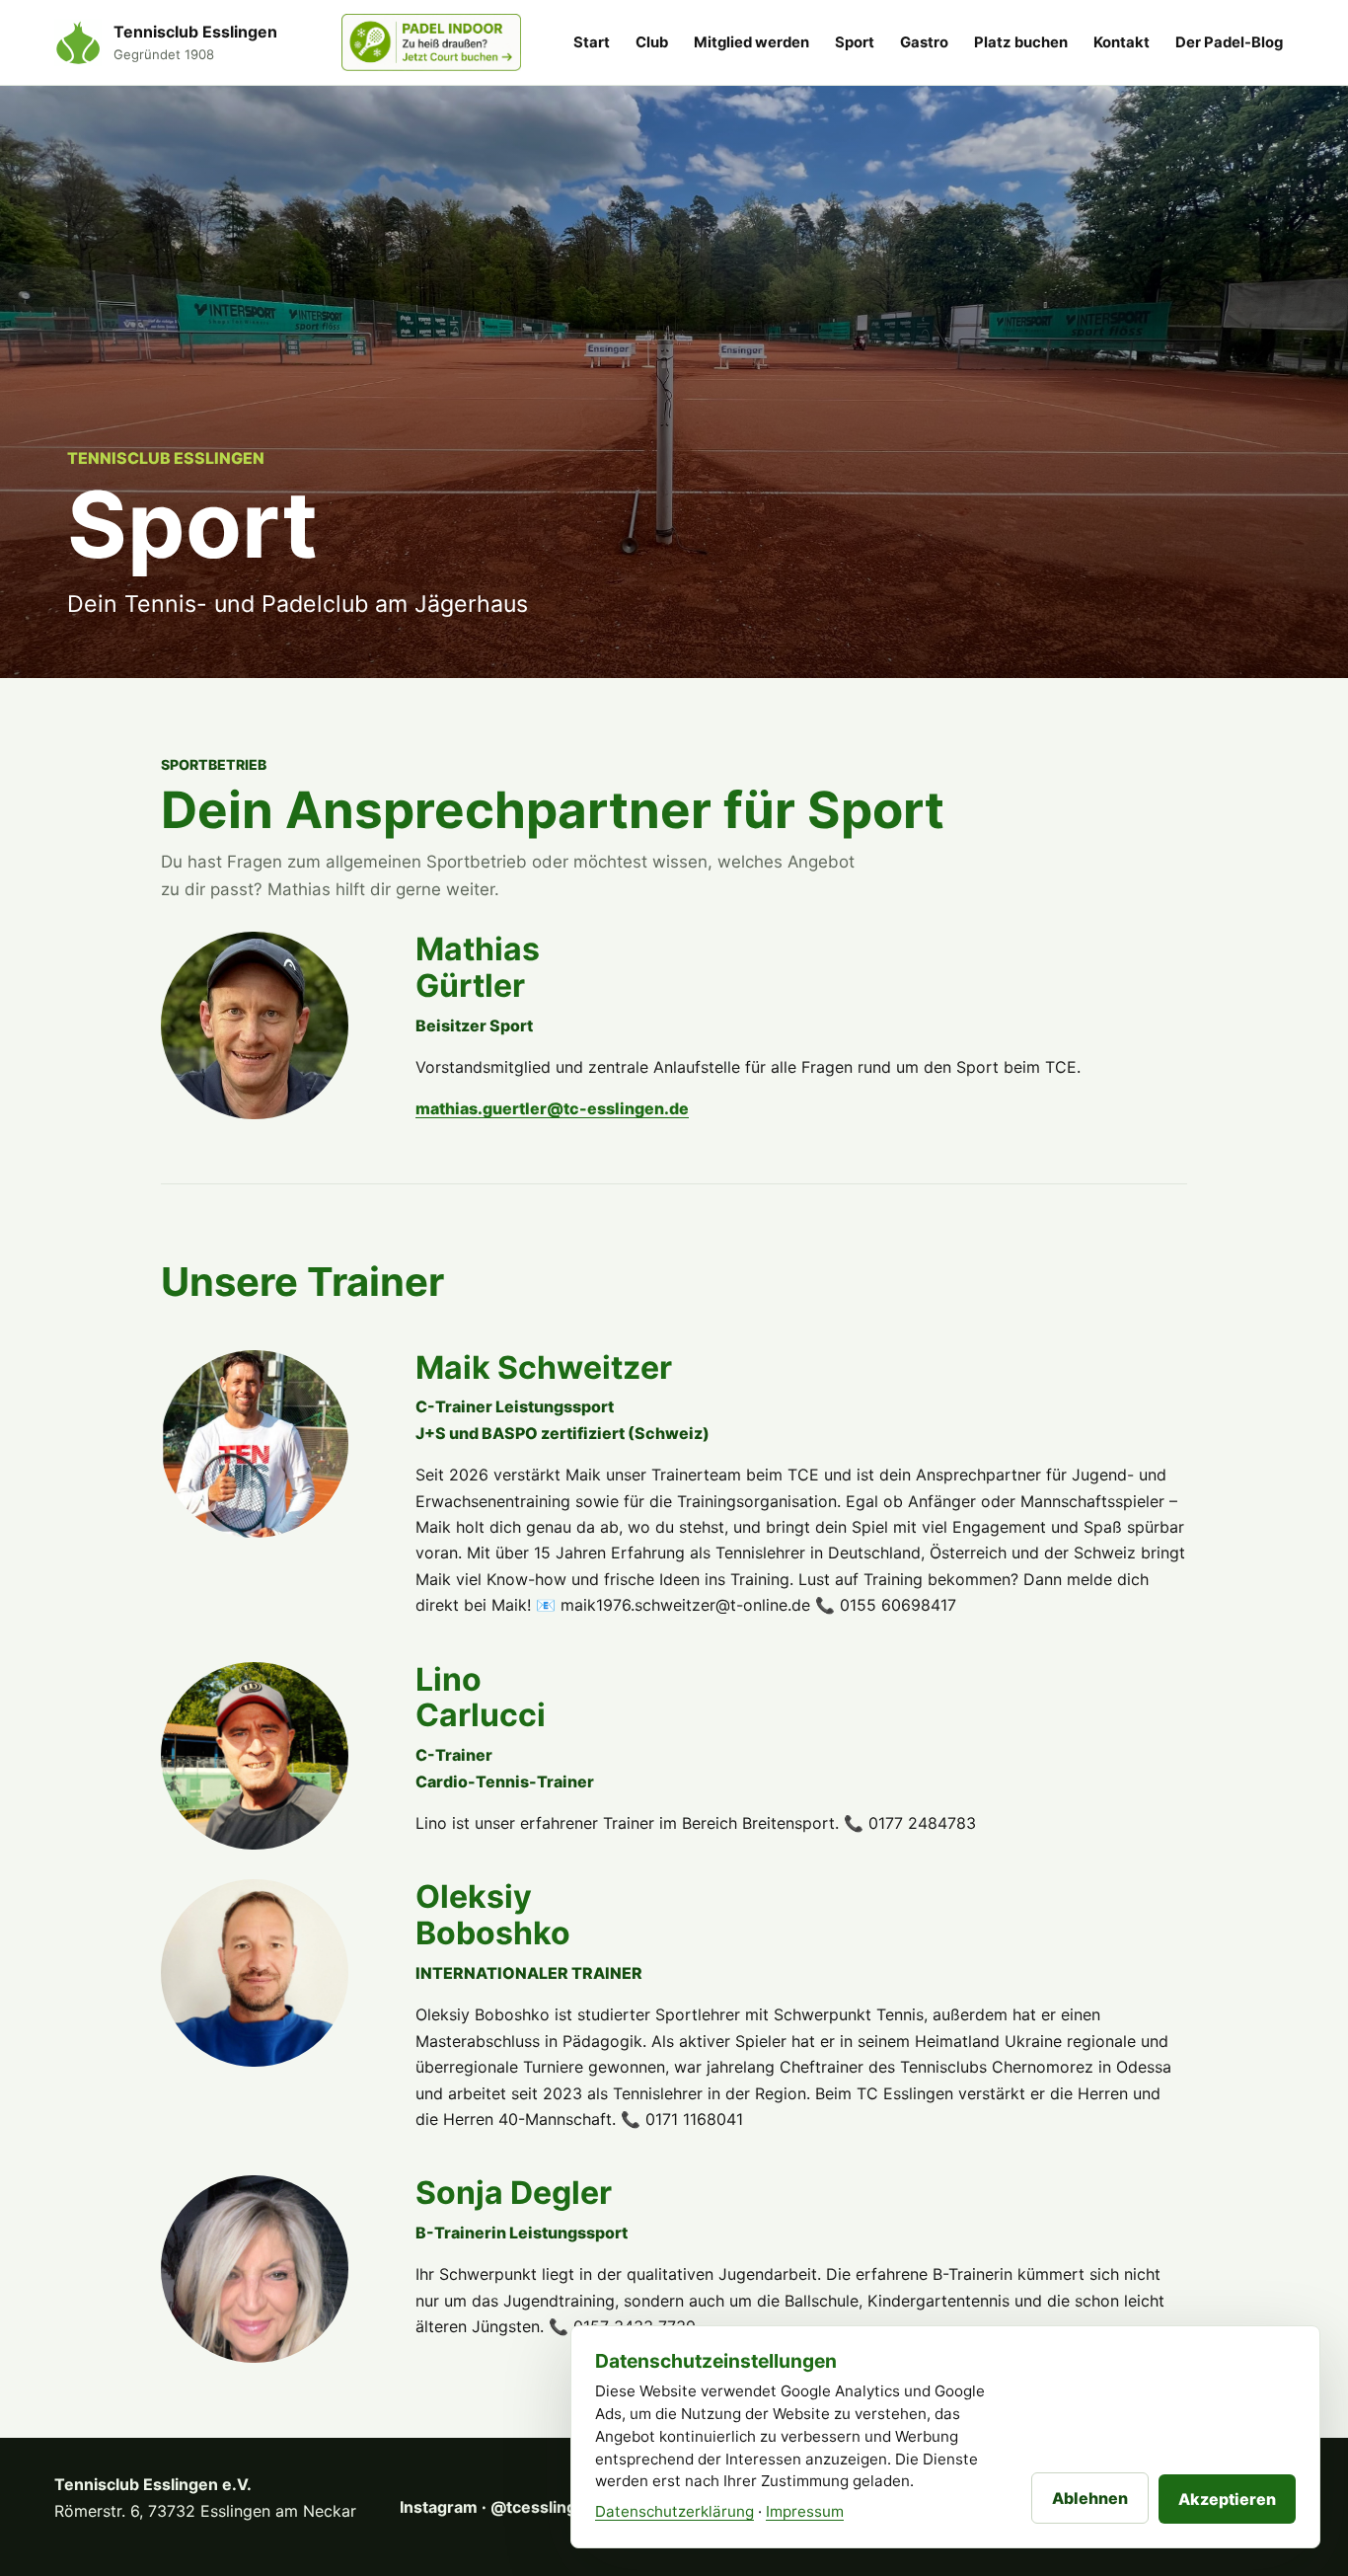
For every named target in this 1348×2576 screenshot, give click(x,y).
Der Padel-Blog (1229, 42)
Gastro (924, 42)
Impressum (805, 2511)
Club (652, 42)
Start (592, 42)
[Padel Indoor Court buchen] (432, 42)
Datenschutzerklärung (674, 2511)
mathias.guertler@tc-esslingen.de (552, 1108)
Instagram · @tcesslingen (509, 2507)
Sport (855, 42)
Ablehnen (1090, 2498)
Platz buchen (1021, 42)
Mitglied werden (751, 42)
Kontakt (1122, 42)
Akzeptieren (1227, 2499)
